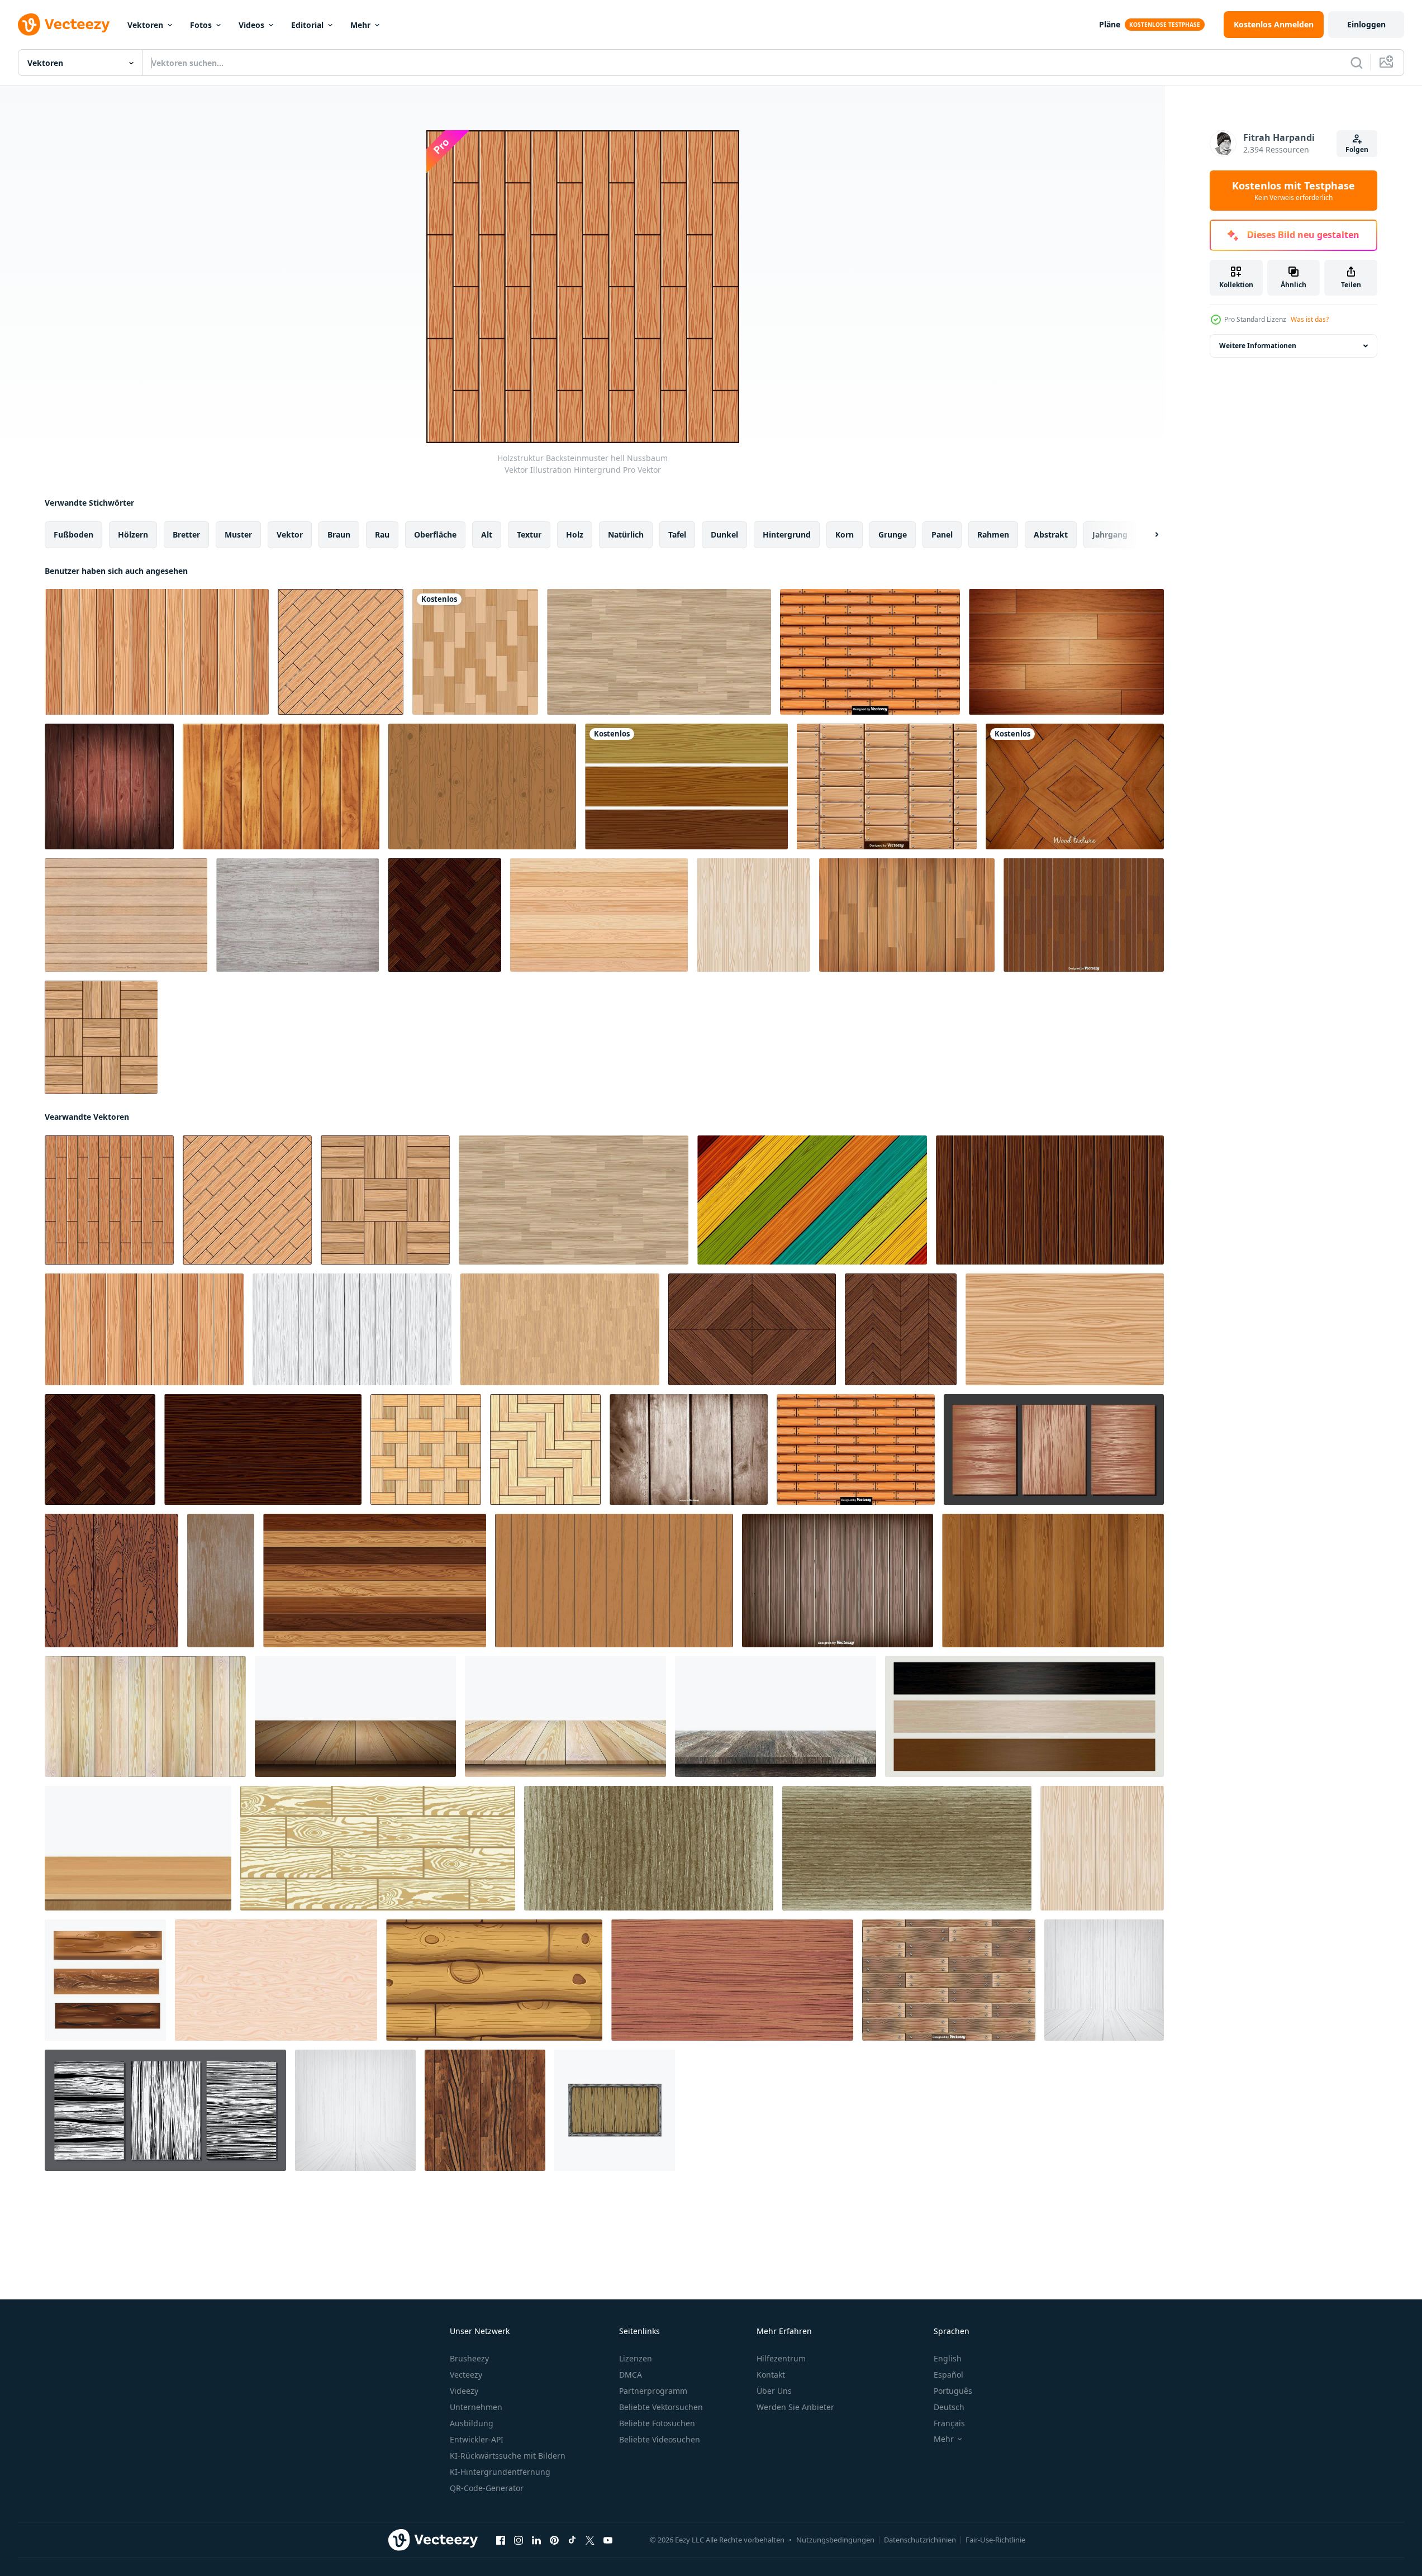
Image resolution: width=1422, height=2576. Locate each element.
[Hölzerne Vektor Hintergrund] (689, 1449)
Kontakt (771, 2375)
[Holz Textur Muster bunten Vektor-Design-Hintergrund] (812, 1200)
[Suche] (1357, 63)
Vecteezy (466, 2375)
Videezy (464, 2391)
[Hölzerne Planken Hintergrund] (838, 1581)
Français (949, 2423)
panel (942, 534)
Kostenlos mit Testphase (1293, 191)
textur (529, 534)
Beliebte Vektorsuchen (661, 2407)
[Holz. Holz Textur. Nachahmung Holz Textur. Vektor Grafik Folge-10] (221, 1581)
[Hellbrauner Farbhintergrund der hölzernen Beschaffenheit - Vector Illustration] (482, 786)
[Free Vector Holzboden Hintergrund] (1075, 786)
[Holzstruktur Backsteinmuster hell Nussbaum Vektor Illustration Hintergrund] (109, 1200)
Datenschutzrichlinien (920, 2540)
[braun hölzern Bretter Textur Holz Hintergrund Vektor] (1053, 1581)
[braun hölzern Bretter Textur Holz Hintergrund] (375, 1581)
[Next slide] (1147, 535)
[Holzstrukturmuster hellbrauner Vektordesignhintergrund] (1065, 1329)
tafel (677, 534)
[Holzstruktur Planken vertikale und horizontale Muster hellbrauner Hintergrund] (101, 1037)
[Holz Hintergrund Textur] (599, 915)
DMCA (631, 2375)
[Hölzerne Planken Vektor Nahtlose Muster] (949, 1980)
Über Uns (774, 2391)
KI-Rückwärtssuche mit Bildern (508, 2456)
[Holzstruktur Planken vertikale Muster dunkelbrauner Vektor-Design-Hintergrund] (1050, 1200)
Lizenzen (636, 2358)
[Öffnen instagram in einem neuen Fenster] (519, 2540)
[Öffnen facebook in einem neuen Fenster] (501, 2540)
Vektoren (145, 25)
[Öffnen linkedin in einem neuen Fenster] (536, 2540)
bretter (186, 534)
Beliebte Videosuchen (660, 2439)
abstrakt (1051, 534)
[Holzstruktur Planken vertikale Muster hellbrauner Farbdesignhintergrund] (560, 1329)
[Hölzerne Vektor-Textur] (298, 915)
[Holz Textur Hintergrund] (281, 786)
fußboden (73, 534)
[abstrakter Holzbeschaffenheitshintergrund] (1066, 652)
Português (953, 2391)
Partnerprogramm (653, 2391)
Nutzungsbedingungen (835, 2540)
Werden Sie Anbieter (795, 2407)
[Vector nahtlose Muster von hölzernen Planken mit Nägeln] (887, 786)
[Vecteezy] (64, 25)
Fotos (201, 25)
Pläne (1110, 24)
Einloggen (1366, 24)
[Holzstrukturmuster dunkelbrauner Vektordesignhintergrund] (263, 1449)
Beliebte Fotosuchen (657, 2423)
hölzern (133, 534)
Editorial (307, 25)
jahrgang (1110, 534)
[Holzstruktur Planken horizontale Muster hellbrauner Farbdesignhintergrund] (659, 652)
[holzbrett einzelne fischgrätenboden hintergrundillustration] (545, 1449)
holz (575, 534)
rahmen (993, 534)
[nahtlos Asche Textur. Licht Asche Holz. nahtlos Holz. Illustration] (649, 1848)
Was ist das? (1310, 319)
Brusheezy (469, 2358)
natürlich (626, 534)
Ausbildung (472, 2423)
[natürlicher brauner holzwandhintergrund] (614, 1581)
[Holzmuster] (686, 786)
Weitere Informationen (1258, 346)
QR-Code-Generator (487, 2488)
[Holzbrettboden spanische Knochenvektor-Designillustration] (426, 1449)
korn (845, 534)
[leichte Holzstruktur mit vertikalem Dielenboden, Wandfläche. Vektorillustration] (753, 915)
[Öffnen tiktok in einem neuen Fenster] (572, 2540)
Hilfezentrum (781, 2358)
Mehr (360, 25)
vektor (290, 534)
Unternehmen (476, 2407)
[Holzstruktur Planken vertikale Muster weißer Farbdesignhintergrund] (352, 1329)
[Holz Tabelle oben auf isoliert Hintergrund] (138, 1848)
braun (339, 534)
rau (382, 534)
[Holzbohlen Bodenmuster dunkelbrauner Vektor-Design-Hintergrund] (901, 1329)
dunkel (724, 534)
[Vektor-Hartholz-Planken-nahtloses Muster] (1084, 915)
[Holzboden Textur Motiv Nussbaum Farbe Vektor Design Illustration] (752, 1329)
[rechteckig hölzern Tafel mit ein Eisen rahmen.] (615, 2110)
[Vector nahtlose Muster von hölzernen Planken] (870, 652)
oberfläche (435, 534)
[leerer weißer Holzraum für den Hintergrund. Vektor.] (1104, 1980)
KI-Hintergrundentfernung (500, 2472)
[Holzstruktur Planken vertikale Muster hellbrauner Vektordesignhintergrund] (157, 652)
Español (948, 2375)
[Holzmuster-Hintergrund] (109, 786)
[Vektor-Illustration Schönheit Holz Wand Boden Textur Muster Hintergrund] (907, 915)
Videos (251, 25)
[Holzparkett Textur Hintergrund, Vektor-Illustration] (475, 652)
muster (238, 534)
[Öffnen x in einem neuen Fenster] (590, 2540)
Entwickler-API (477, 2439)
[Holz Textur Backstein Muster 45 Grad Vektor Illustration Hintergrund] (341, 652)
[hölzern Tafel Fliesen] (105, 1980)
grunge (893, 534)
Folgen (1357, 149)
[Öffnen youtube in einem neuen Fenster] (608, 2540)
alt (487, 534)
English (948, 2358)
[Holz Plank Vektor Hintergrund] (126, 915)
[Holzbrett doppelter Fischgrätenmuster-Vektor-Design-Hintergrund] (444, 915)
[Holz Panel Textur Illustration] (276, 1980)
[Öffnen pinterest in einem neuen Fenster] (554, 2540)
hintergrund (787, 534)
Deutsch (949, 2407)
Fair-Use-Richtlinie (995, 2540)
